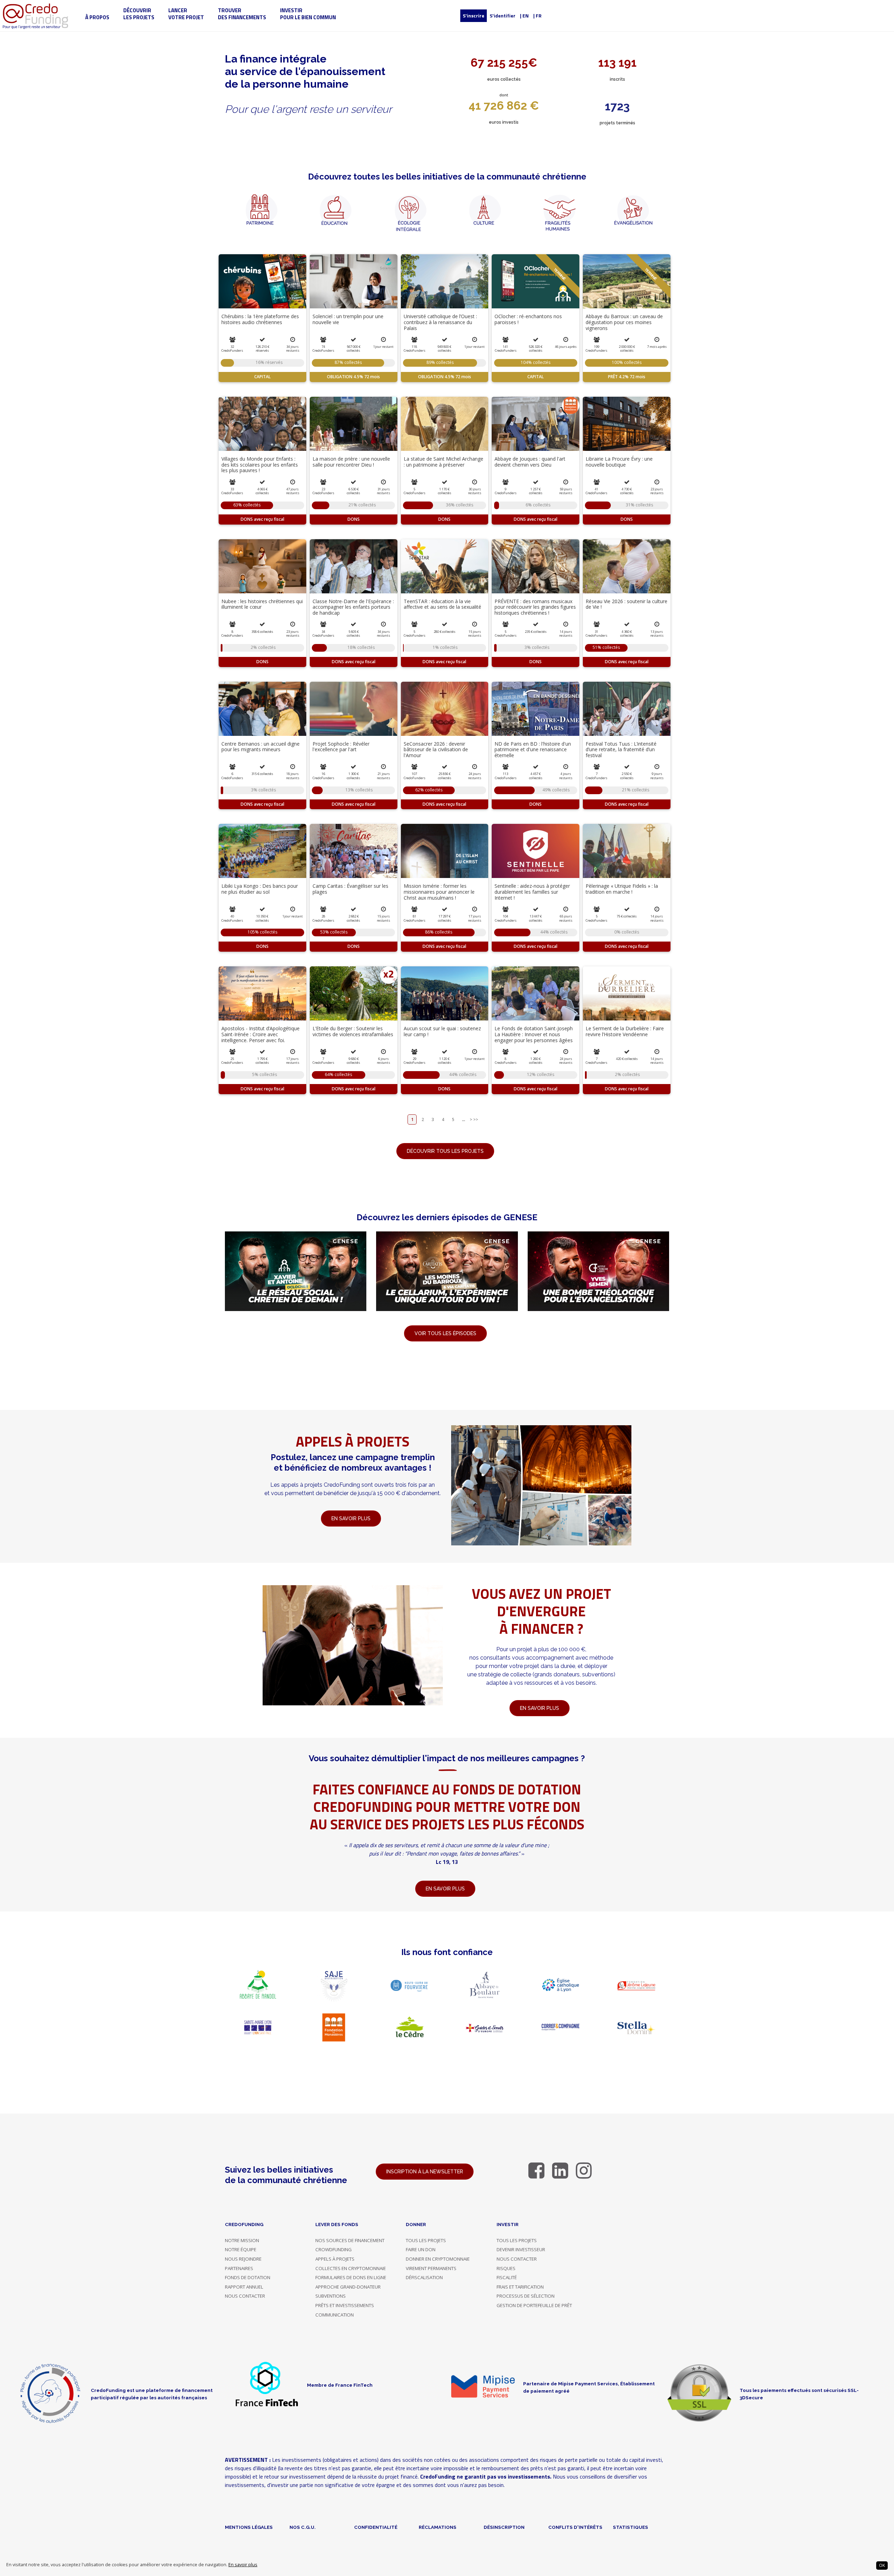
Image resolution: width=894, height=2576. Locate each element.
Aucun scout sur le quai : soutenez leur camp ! (442, 1031)
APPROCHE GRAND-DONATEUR (348, 2287)
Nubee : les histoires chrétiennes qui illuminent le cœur (262, 604)
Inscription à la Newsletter (425, 2172)
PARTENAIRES (239, 2268)
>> (476, 1119)
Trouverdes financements (242, 14)
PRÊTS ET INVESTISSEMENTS (345, 2305)
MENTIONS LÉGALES (249, 2527)
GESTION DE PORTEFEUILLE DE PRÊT (534, 2305)
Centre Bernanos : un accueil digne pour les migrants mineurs (261, 747)
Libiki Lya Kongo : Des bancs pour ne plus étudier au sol (260, 889)
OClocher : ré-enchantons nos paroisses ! (528, 319)
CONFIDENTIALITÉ (376, 2527)
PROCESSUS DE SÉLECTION (526, 2296)
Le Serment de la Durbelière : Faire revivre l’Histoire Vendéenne (625, 1031)
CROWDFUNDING (334, 2249)
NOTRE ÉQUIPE (241, 2249)
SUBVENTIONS (331, 2296)
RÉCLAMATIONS (438, 2527)
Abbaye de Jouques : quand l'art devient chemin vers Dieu (530, 462)
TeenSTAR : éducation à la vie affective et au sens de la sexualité (442, 604)
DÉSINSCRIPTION (504, 2527)
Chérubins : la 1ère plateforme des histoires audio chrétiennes (260, 319)
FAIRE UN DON (421, 2249)
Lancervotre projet (186, 14)
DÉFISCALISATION (424, 2277)
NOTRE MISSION (242, 2240)
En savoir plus (243, 2565)
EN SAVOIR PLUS (540, 1708)
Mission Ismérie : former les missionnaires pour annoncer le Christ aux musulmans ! (439, 892)
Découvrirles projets (139, 14)
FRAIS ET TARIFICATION (520, 2287)
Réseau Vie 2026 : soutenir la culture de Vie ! (626, 604)
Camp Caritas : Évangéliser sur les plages (350, 889)
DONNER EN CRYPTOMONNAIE (438, 2259)
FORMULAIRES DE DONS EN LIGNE (351, 2277)
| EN (524, 16)
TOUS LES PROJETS (426, 2240)
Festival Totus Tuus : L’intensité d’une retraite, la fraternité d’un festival (621, 750)
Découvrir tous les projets (445, 1151)
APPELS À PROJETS (335, 2259)
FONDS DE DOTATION (248, 2277)
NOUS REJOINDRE (243, 2259)
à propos (97, 17)
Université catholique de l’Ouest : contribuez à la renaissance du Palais (440, 322)
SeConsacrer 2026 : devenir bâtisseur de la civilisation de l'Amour (436, 750)
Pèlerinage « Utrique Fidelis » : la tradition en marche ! (622, 889)
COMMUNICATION (335, 2315)
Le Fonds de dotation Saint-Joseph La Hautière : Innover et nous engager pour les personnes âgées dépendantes (534, 1037)
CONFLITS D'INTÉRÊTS (575, 2527)
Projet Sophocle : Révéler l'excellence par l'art (341, 747)
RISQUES (506, 2268)
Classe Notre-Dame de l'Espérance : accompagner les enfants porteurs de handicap (353, 607)
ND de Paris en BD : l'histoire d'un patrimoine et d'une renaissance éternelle (533, 750)
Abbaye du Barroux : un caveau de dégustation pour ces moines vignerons (624, 322)
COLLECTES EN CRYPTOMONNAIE (351, 2268)
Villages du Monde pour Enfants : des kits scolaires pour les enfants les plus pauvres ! (260, 465)
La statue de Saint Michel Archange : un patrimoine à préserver (444, 462)
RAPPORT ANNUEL (244, 2287)
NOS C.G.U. (303, 2527)
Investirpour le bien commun (308, 14)
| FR (537, 16)
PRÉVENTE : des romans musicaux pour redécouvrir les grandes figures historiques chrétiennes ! (535, 607)
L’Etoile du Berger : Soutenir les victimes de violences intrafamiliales (353, 1031)
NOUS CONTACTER (245, 2296)
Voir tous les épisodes (445, 1333)
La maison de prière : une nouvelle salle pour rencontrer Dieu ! (351, 462)
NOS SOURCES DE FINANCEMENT (350, 2240)
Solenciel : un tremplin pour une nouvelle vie (348, 319)
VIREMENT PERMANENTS (431, 2268)
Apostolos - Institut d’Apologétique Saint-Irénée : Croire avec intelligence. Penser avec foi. (261, 1034)
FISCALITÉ (507, 2277)
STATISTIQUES (631, 2527)
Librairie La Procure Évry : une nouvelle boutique (619, 462)
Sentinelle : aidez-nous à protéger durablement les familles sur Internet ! (532, 892)
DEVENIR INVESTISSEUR (521, 2249)
